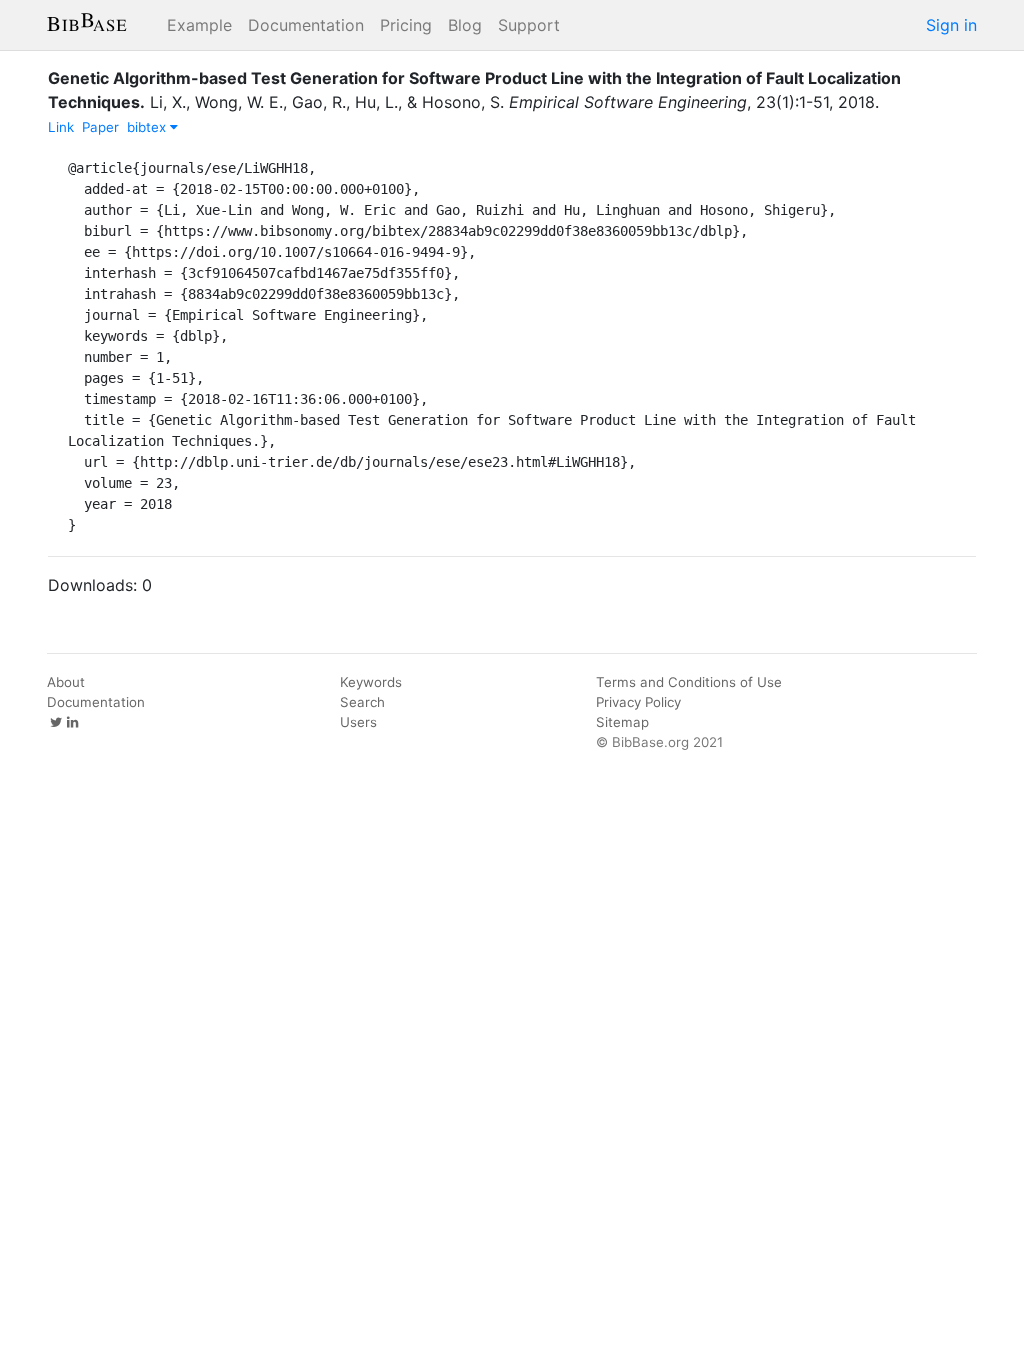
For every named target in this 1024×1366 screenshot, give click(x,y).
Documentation (306, 25)
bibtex (148, 127)
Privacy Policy (638, 702)
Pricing (406, 25)
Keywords (371, 682)
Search (362, 702)
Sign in (951, 25)
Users (358, 722)
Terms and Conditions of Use (689, 682)
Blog (465, 25)
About (66, 682)
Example (199, 25)
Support (529, 25)
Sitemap (622, 722)
